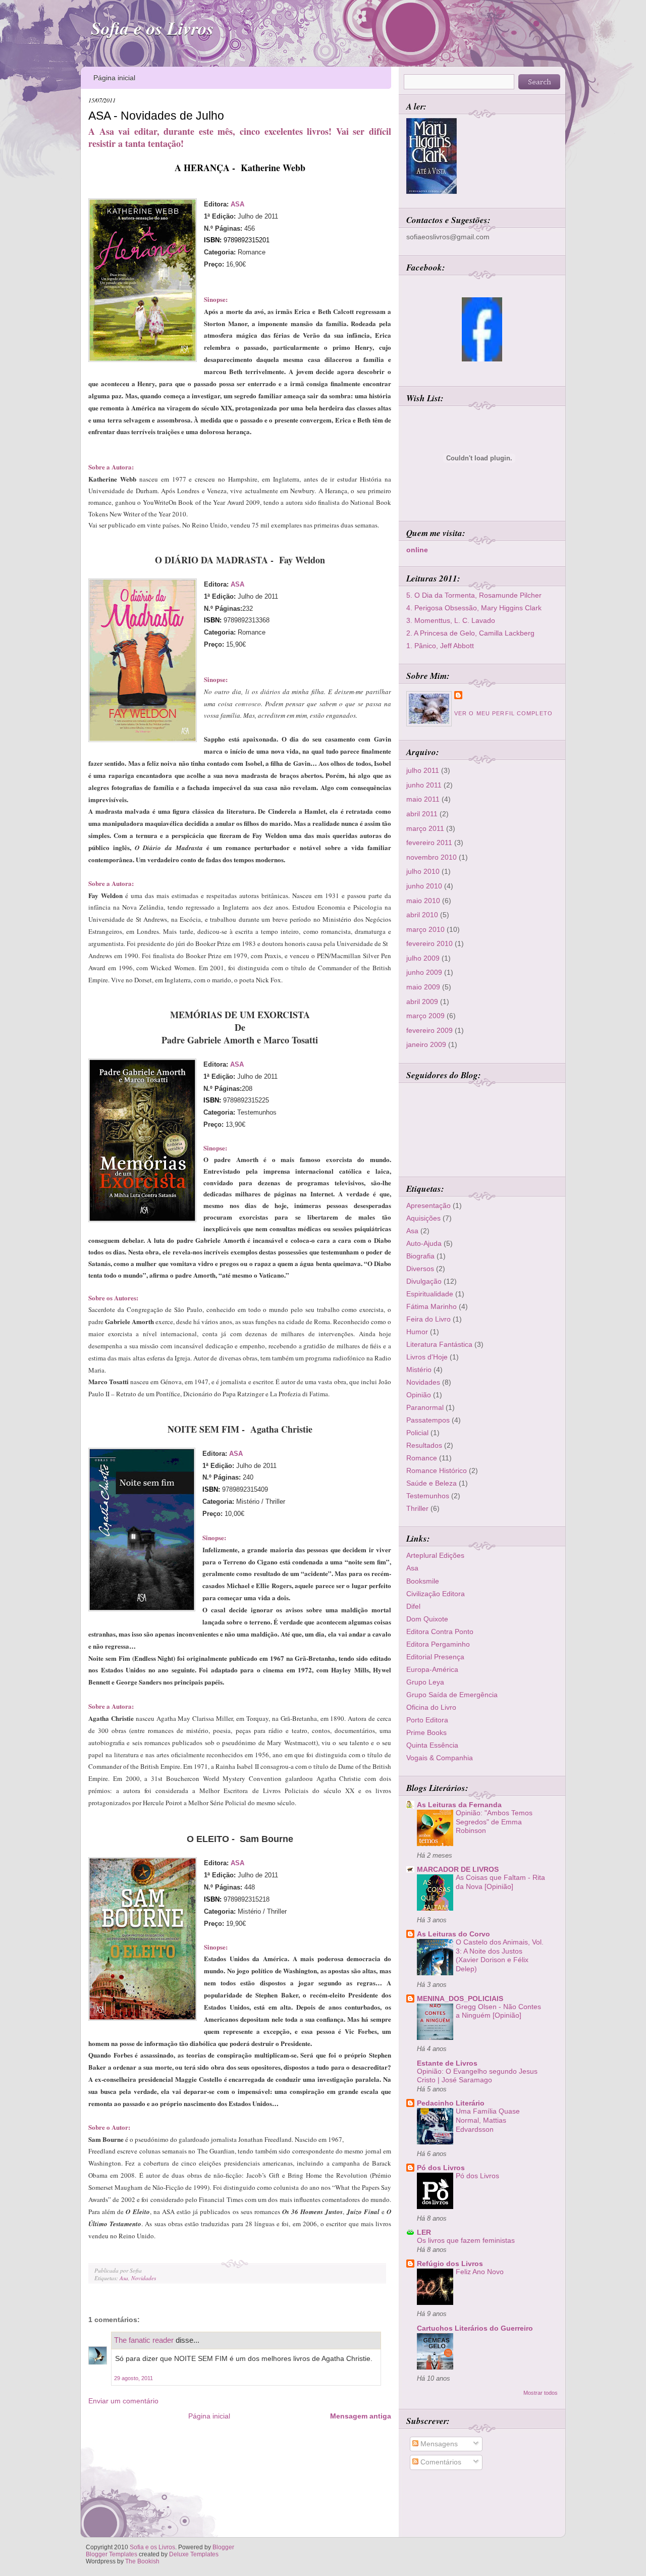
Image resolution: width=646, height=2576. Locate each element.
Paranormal (425, 1407)
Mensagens (438, 2444)
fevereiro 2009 (429, 1030)
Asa (124, 2278)
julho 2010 (423, 871)
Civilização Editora (436, 1594)
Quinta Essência (432, 1745)
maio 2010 (423, 901)
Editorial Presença (435, 1657)
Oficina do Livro (431, 1707)
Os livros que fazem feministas (466, 2241)
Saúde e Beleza (432, 1483)
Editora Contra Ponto (440, 1632)
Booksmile (423, 1581)
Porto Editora (427, 1720)
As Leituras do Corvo (453, 1934)
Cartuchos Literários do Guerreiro (475, 2328)
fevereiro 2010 (429, 943)
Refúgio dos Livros (450, 2264)
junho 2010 (424, 886)
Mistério (419, 1370)
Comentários (440, 2462)
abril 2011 (422, 814)
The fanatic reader (144, 2340)
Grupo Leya (425, 1682)
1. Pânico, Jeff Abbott (440, 646)
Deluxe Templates (194, 2554)
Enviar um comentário (123, 2401)
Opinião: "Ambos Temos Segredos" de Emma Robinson (494, 1822)
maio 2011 (423, 799)
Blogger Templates (112, 2554)
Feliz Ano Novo (480, 2272)
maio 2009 (423, 987)
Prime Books (426, 1732)
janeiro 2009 (426, 1044)
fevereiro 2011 (429, 843)
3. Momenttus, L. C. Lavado (451, 620)
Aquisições (423, 1218)
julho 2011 (423, 770)
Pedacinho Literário (451, 2103)
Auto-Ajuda (424, 1243)
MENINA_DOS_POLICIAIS (460, 1999)
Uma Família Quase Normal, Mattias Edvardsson (488, 2120)
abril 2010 (422, 915)
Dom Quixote (427, 1619)
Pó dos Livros (441, 2168)
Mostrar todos (541, 2393)
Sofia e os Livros (152, 28)
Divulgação (424, 1281)
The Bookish (142, 2561)
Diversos (420, 1269)
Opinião (419, 1395)
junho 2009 (424, 972)
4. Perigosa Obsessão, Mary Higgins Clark (474, 608)
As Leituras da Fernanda (459, 1805)
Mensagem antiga (361, 2416)
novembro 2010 (432, 857)
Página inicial (114, 78)
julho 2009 (423, 958)
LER (424, 2232)
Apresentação (428, 1205)
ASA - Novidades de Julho (156, 116)
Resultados (424, 1445)
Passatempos (428, 1420)
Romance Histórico (437, 1470)
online (417, 550)
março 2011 (425, 828)
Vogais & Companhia (440, 1758)
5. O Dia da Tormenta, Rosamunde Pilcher (474, 595)
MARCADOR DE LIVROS (458, 1869)
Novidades (144, 2278)
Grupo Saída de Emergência (452, 1695)
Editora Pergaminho (438, 1644)
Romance (422, 1458)
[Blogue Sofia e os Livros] (482, 359)
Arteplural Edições (435, 1555)
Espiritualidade (430, 1294)
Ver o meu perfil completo (503, 713)
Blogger (223, 2547)
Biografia (420, 1256)
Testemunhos (428, 1496)
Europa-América (432, 1669)
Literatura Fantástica (439, 1344)
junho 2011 (424, 785)
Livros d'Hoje (427, 1357)
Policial (417, 1433)
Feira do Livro (428, 1319)
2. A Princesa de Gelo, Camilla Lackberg (470, 633)
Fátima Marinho (432, 1306)
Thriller (417, 1508)
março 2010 (425, 929)
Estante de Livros (447, 2063)
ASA (237, 204)
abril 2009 (422, 1002)
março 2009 (425, 1016)
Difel (413, 1606)
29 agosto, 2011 (133, 2378)
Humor (417, 1332)
